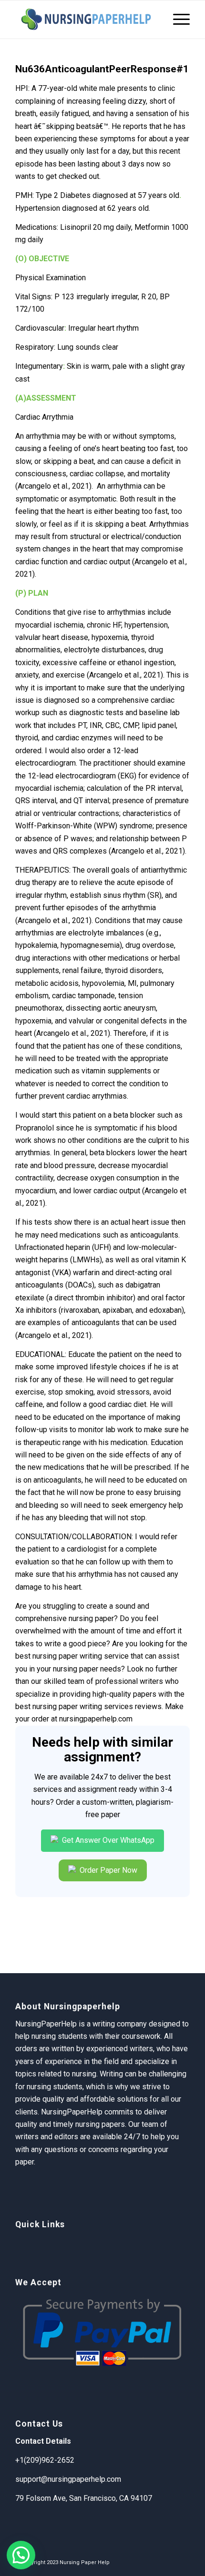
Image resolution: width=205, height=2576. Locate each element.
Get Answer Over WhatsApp (107, 1840)
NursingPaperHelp (72, 2112)
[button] (21, 2555)
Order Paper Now (108, 1870)
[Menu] (177, 20)
